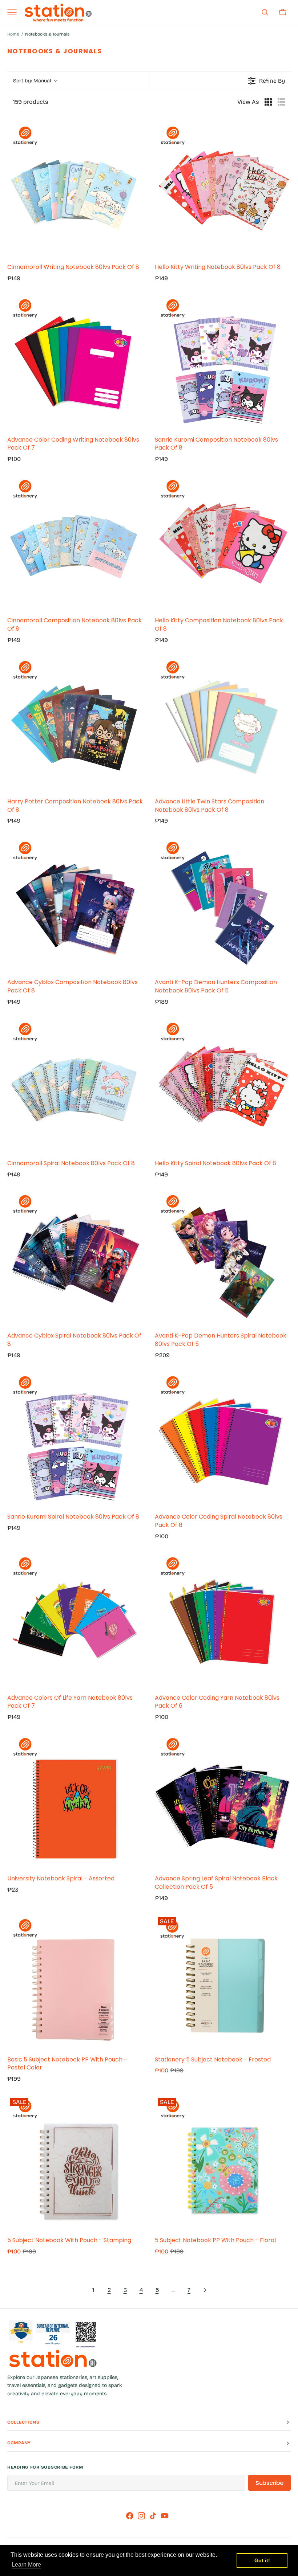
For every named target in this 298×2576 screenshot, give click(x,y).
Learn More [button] (26, 2565)
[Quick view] (136, 250)
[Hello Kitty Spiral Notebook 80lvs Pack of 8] (223, 1086)
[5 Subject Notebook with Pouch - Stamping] (75, 2163)
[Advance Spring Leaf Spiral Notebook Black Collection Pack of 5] (223, 1801)
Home (13, 34)
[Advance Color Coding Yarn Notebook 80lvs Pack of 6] (223, 1620)
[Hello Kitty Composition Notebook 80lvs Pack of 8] (223, 543)
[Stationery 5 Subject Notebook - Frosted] (223, 1982)
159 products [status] (31, 102)
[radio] (268, 102)
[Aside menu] (15, 12)
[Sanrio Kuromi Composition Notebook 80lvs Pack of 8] (223, 362)
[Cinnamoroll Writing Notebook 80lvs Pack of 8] (75, 189)
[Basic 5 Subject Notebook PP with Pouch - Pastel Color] (75, 1982)
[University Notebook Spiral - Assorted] (75, 1801)
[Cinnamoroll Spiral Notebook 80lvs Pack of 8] (75, 1086)
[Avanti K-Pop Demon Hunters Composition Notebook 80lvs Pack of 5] (223, 905)
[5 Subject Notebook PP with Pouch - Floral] (223, 2163)
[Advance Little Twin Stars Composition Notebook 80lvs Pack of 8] (223, 724)
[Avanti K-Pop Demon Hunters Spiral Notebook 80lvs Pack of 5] (223, 1258)
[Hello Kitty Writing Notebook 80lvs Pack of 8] (223, 189)
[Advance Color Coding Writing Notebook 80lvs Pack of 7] (75, 362)
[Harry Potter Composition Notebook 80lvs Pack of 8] (75, 724)
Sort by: (32, 81)
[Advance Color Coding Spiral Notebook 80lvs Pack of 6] (223, 1439)
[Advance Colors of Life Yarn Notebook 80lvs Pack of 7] (75, 1620)
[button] (265, 12)
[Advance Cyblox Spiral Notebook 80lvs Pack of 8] (75, 1258)
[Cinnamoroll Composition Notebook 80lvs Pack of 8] (75, 543)
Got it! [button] (262, 2560)
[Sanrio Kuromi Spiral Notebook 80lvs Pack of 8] (75, 1439)
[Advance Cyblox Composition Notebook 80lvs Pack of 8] (75, 905)
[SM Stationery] (58, 13)
